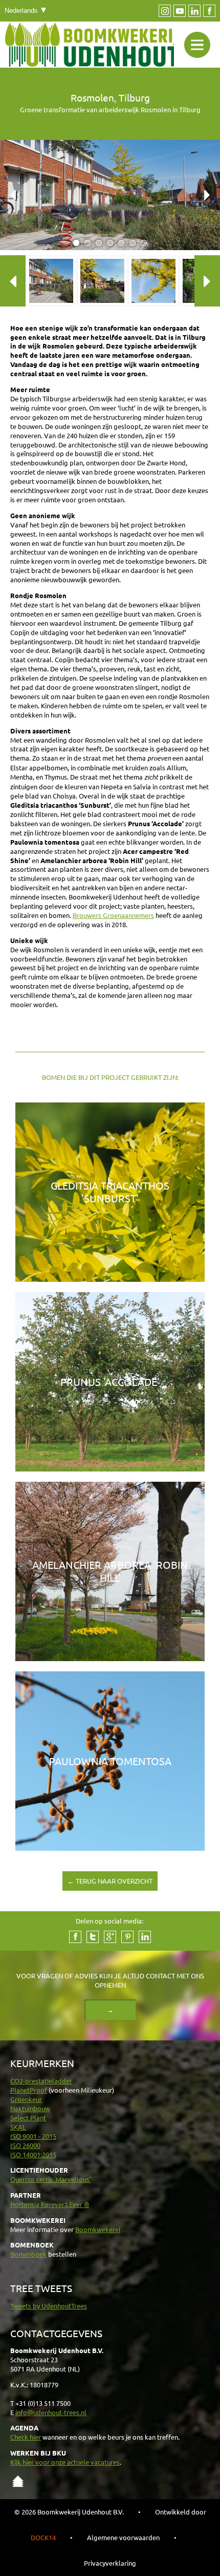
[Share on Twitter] (93, 1937)
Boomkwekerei (98, 2229)
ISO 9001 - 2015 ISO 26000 (33, 2141)
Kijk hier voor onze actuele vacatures (65, 2462)
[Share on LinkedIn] (145, 1937)
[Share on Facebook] (75, 1937)
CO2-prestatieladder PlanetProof (41, 2085)
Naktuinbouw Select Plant (30, 2113)
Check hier (26, 2437)
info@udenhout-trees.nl (51, 2412)
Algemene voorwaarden (123, 2537)
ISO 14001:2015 (33, 2154)
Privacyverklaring (110, 2563)
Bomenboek (28, 2254)
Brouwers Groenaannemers (113, 915)
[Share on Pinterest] (127, 1937)
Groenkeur (26, 2099)
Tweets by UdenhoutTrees (49, 2306)
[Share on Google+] (110, 1937)
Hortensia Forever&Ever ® (50, 2204)
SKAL (18, 2127)
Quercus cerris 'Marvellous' (51, 2179)
